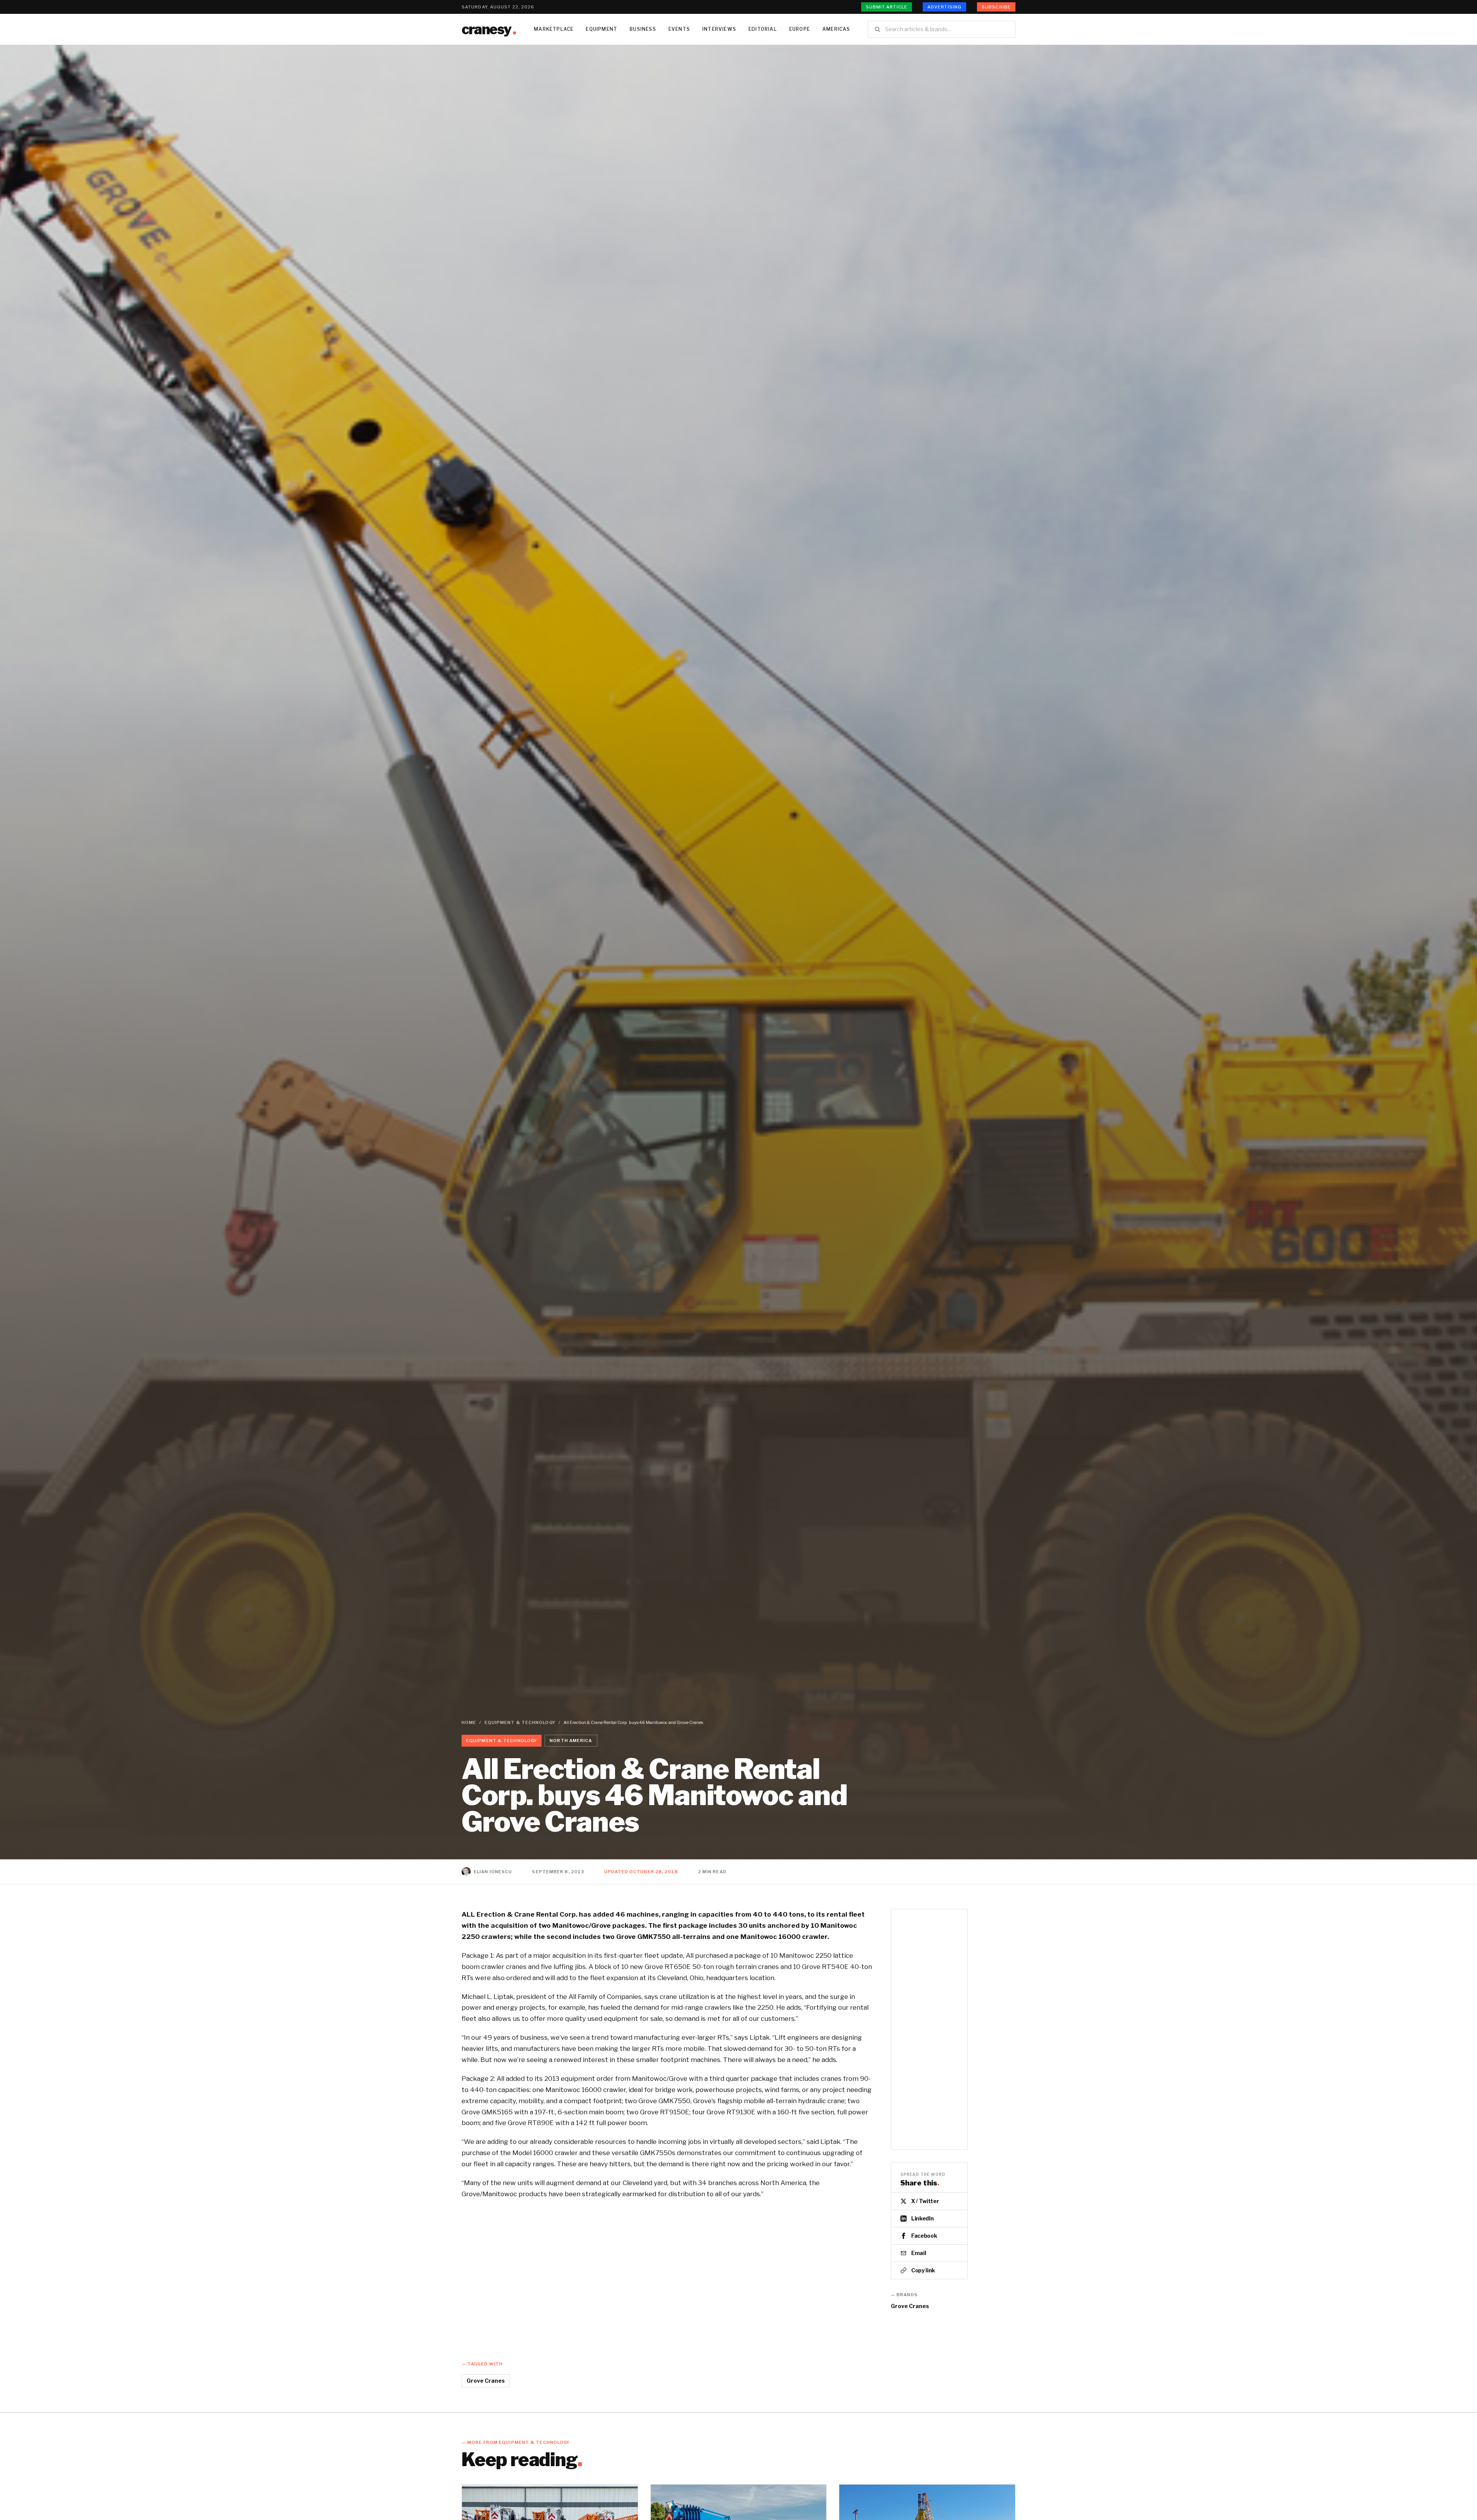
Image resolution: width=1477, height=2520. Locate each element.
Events (679, 29)
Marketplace (554, 29)
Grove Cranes (910, 2306)
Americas (836, 29)
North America (571, 1741)
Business (643, 29)
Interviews (719, 29)
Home (469, 1722)
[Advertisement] (929, 2029)
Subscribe (996, 7)
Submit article (887, 7)
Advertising (944, 7)
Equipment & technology (520, 1722)
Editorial (763, 29)
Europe (800, 29)
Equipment (602, 29)
